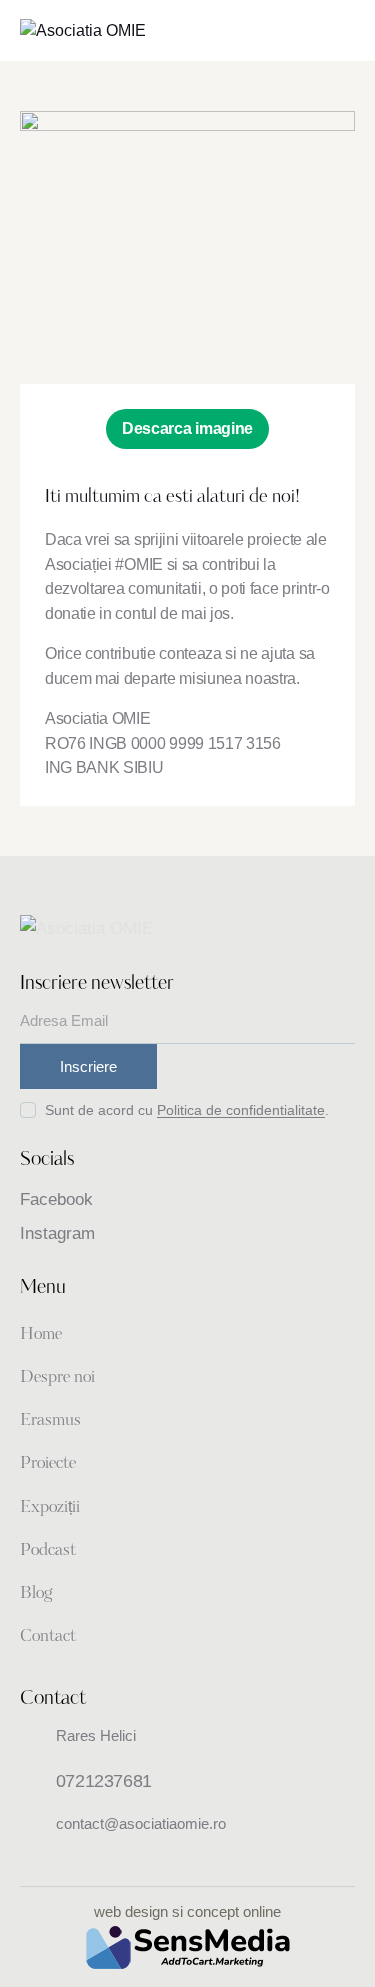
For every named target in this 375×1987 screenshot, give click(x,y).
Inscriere (88, 1066)
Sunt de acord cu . (187, 1110)
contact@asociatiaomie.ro (141, 1823)
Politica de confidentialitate (241, 1110)
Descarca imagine (187, 428)
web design (131, 1911)
